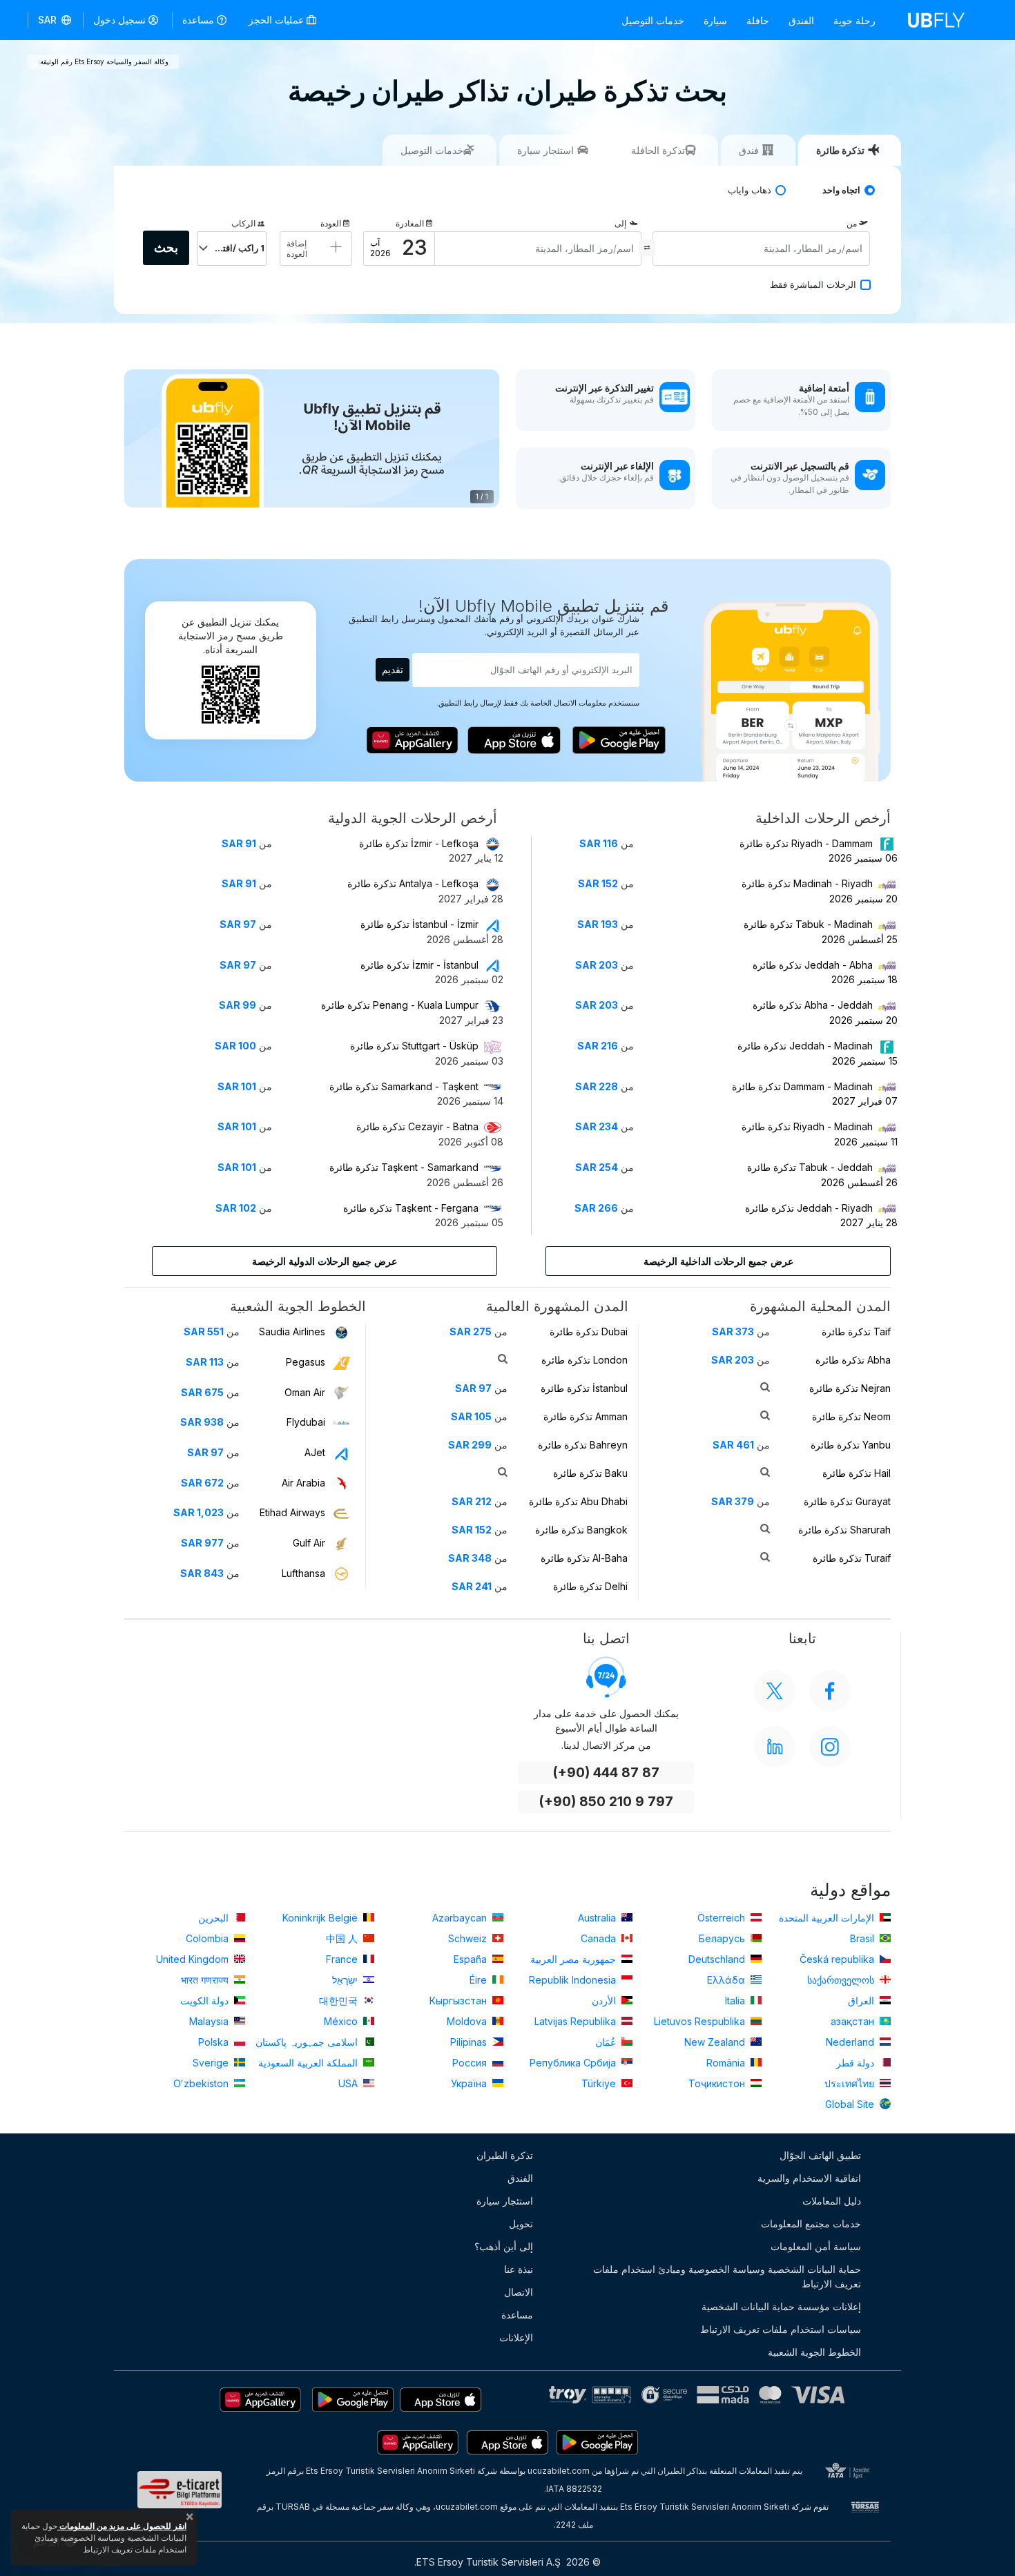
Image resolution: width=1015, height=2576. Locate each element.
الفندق (801, 20)
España (472, 1959)
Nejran (850, 1388)
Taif (856, 1331)
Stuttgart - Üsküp (414, 1046)
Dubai (589, 1331)
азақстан (854, 2021)
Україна (470, 2083)
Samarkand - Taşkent (404, 1086)
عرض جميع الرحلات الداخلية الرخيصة (718, 1261)
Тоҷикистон (718, 2083)
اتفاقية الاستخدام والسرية (809, 2178)
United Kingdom (194, 1959)
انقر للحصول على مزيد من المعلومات (122, 2526)
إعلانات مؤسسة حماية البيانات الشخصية (781, 2306)
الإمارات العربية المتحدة (828, 1918)
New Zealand (716, 2042)
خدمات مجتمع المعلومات (811, 2224)
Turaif (852, 1558)
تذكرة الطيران (505, 2155)
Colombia (209, 1938)
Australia (598, 1918)
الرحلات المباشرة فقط (813, 285)
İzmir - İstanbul (419, 965)
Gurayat (847, 1501)
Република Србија (574, 2063)
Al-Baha (584, 1558)
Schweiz (469, 1938)
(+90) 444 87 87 (606, 1773)
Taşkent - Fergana (411, 1208)
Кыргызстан (460, 2001)
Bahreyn (583, 1445)
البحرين (215, 1918)
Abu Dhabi (578, 1501)
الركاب (243, 223)
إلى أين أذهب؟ (504, 2246)
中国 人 (343, 1938)
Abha (853, 1360)
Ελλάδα (727, 1980)
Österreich (723, 1918)
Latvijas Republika (577, 2021)
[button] (56, 20)
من (852, 223)
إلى (620, 223)
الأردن (605, 2001)
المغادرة (410, 223)
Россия (471, 2063)
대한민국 (340, 2001)
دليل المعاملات (832, 2201)
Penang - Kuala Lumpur (400, 1005)
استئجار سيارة (505, 2201)
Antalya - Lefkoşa (413, 883)
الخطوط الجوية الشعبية (814, 2352)
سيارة (715, 20)
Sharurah (844, 1530)
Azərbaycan (461, 1918)
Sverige (212, 2063)
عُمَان (607, 2042)
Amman (586, 1416)
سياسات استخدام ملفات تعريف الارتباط (781, 2329)
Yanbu (851, 1445)
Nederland (851, 2042)
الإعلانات (516, 2337)
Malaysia (210, 2021)
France (343, 1959)
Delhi (590, 1586)
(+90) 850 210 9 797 (606, 1802)
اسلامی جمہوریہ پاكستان (308, 2042)
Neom (851, 1416)
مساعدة (198, 20)
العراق (862, 2001)
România (727, 2063)
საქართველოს (842, 1980)
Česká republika (838, 1959)
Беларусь (723, 1938)
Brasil (863, 1938)
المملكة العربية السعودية (309, 2063)
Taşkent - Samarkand (404, 1167)
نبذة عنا (519, 2269)
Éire (480, 1980)
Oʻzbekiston (202, 2083)
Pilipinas (470, 2042)
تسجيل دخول (119, 20)
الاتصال (519, 2292)
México (342, 2021)
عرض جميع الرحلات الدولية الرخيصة (325, 1261)
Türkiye (600, 2083)
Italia (736, 2001)
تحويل (521, 2224)
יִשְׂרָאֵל (346, 1980)
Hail (857, 1473)
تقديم (393, 669)
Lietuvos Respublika (701, 2021)
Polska (215, 2042)
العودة (331, 223)
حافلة (758, 20)
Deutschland (718, 1959)
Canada (600, 1938)
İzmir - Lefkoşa (419, 843)
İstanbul (584, 1388)
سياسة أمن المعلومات (816, 2246)
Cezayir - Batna (417, 1126)
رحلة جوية (854, 20)
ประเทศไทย (851, 2083)
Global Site (851, 2104)
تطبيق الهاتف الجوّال (820, 2155)
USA (349, 2083)
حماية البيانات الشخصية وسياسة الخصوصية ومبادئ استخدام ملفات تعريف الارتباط (727, 2276)
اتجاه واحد (841, 190)
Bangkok (581, 1530)
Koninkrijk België (321, 1918)
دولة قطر (857, 2063)
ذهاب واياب (750, 190)
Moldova (468, 2021)
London (584, 1360)
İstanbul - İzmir (419, 924)
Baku (590, 1473)
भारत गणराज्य (206, 1980)
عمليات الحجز (278, 20)
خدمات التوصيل (653, 20)
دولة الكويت (206, 2001)
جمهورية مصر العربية (574, 1959)
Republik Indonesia (574, 1980)
